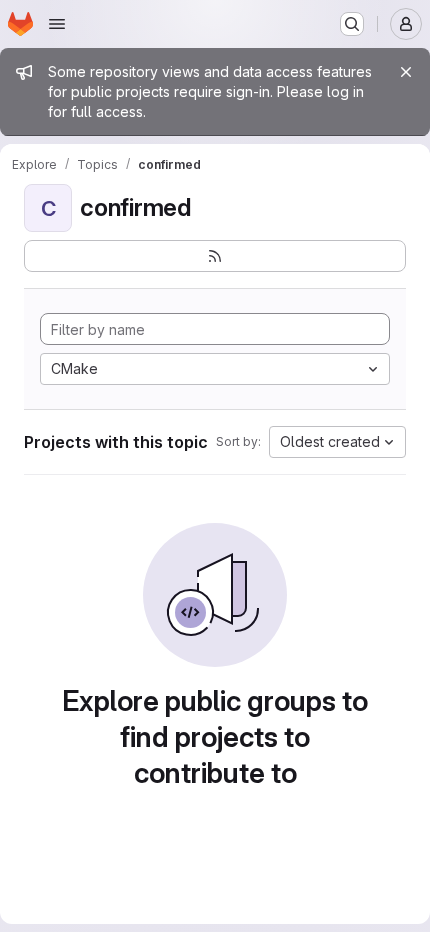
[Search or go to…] (352, 24)
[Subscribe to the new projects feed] (215, 256)
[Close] (406, 72)
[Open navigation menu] (57, 24)
